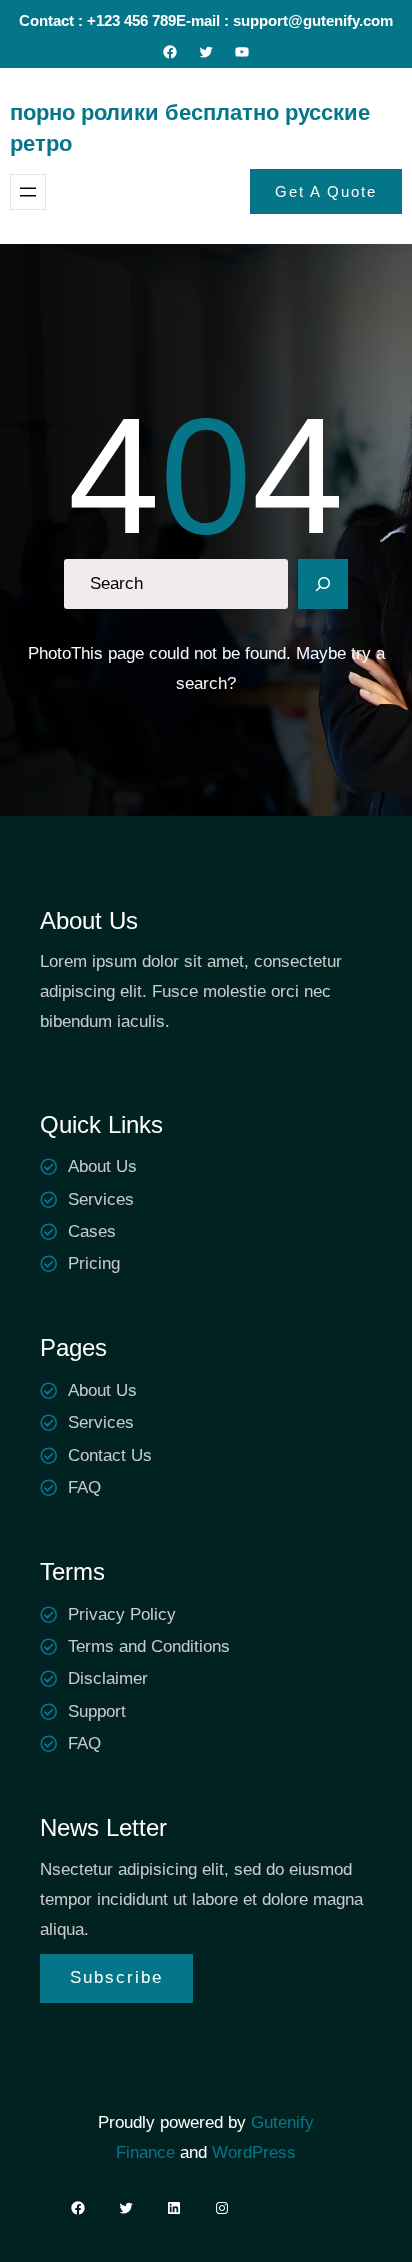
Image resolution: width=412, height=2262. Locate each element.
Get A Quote (326, 191)
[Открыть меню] (28, 192)
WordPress (254, 2152)
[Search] (323, 584)
